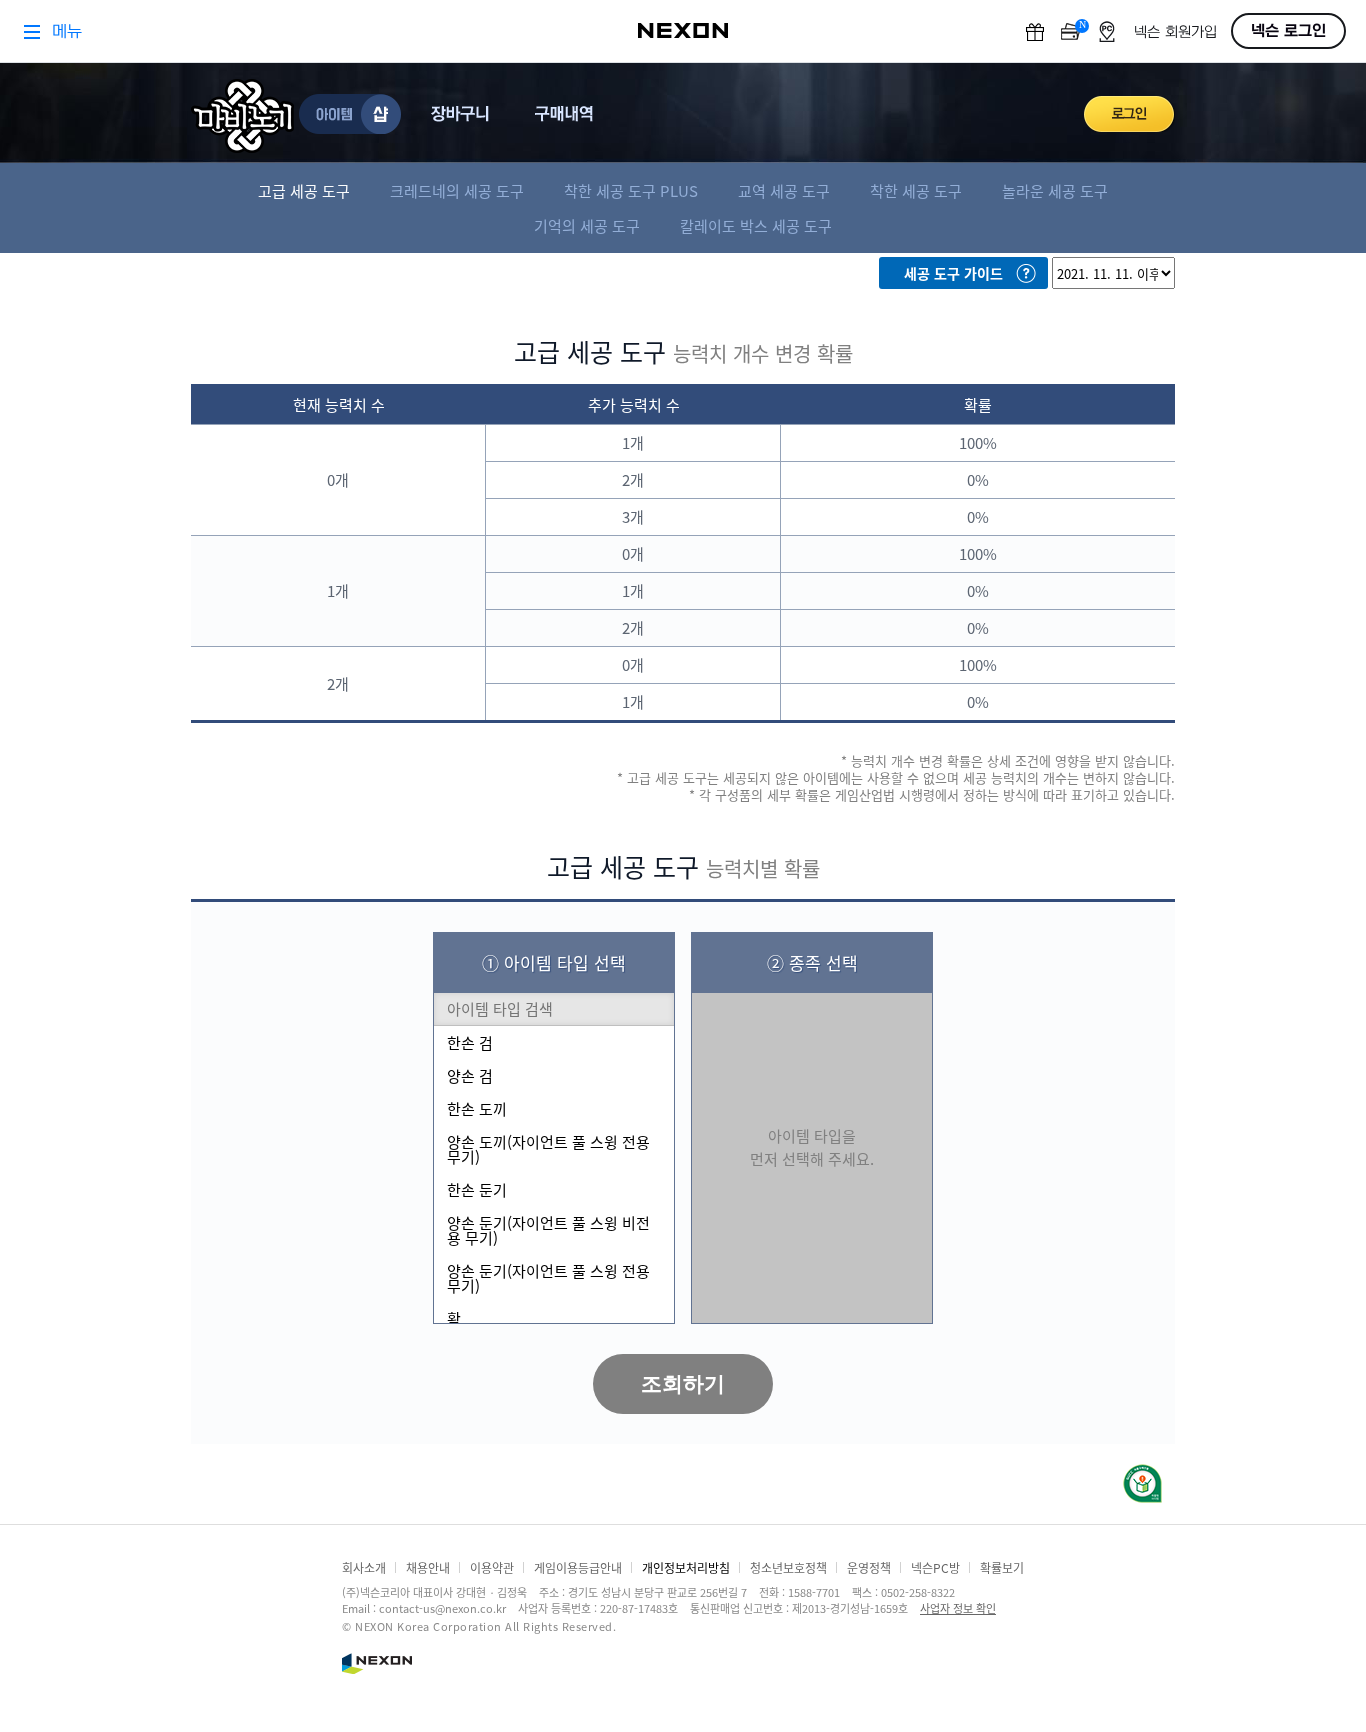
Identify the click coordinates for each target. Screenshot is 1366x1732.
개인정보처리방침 (686, 1567)
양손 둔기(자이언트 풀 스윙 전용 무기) (548, 1278)
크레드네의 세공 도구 (457, 190)
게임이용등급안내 (578, 1567)
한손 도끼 (477, 1108)
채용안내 (428, 1567)
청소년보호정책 (788, 1567)
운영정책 (869, 1567)
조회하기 (683, 1383)
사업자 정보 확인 (958, 1608)
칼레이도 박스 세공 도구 (756, 225)
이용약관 (492, 1567)
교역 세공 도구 (784, 190)
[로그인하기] (1129, 113)
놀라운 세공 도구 (1055, 190)
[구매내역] (567, 114)
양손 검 (470, 1075)
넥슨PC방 (935, 1567)
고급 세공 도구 (304, 190)
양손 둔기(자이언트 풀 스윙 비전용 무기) (548, 1230)
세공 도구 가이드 (953, 273)
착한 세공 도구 (916, 190)
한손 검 (470, 1042)
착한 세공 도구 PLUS (631, 190)
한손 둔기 (477, 1189)
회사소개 (364, 1567)
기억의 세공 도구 (587, 225)
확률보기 (1002, 1567)
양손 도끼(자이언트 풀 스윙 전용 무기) (548, 1149)
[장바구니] (463, 114)
